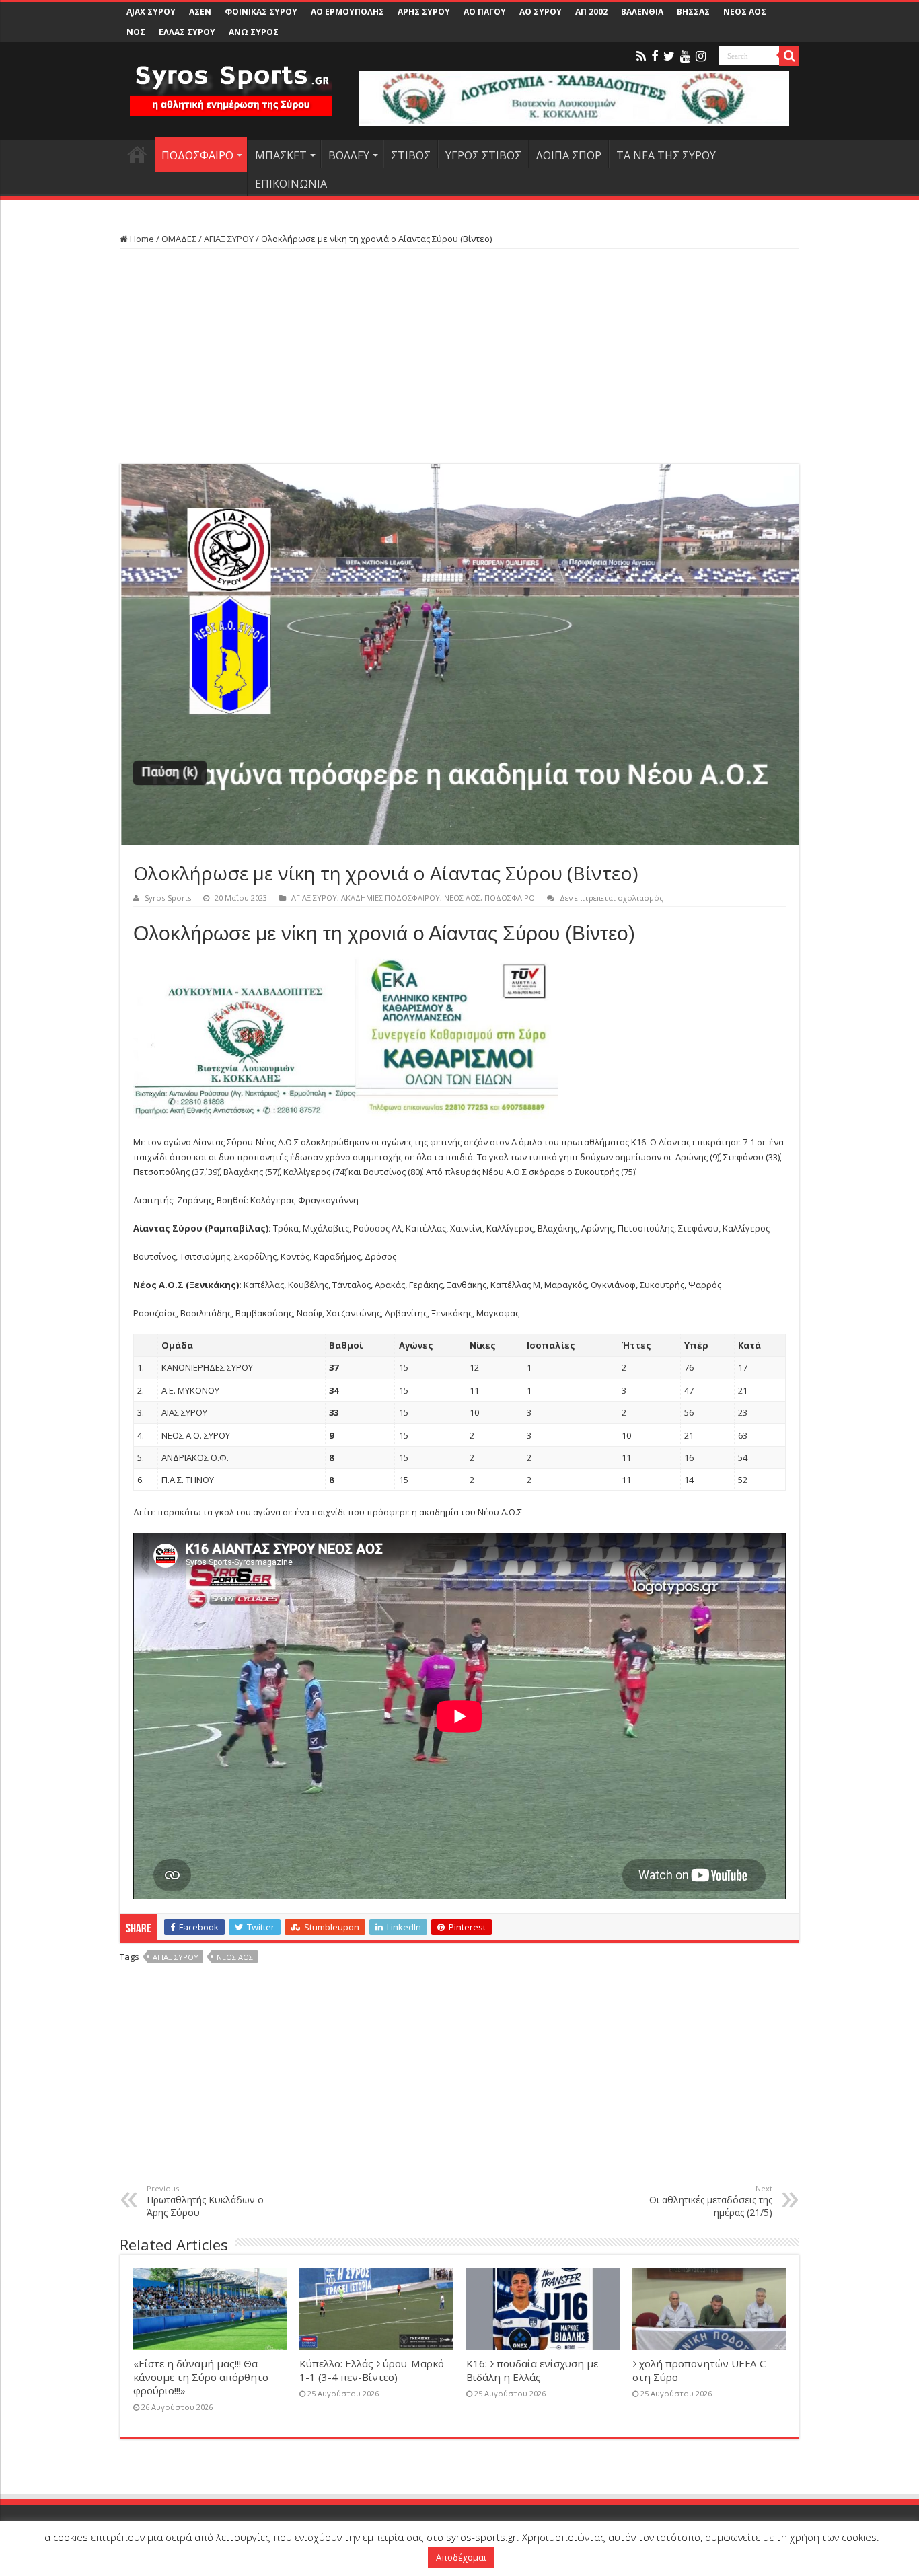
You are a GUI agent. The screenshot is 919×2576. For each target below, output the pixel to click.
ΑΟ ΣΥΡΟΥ (541, 12)
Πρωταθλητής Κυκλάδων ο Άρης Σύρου (205, 2201)
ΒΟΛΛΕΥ (349, 155)
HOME (137, 154)
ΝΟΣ (136, 32)
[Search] (789, 56)
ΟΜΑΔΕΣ (179, 239)
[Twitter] (669, 56)
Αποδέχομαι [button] (461, 2557)
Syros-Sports (168, 898)
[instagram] (701, 56)
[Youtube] (685, 56)
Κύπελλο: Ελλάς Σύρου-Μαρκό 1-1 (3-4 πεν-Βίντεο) (372, 2370)
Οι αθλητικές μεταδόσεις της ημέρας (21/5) (711, 2201)
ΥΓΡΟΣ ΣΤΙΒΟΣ (483, 155)
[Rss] (641, 56)
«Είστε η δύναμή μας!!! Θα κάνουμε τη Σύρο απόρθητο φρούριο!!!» (201, 2377)
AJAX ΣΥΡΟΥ (151, 12)
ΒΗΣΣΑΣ (693, 12)
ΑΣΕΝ (200, 12)
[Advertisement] (459, 356)
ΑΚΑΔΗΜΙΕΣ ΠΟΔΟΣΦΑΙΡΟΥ (391, 898)
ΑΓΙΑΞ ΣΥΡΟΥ (229, 239)
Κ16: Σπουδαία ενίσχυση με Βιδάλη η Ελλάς (532, 2370)
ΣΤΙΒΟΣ (411, 155)
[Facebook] (655, 56)
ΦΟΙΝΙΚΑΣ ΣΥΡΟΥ (261, 12)
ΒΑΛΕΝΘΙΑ (642, 12)
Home (141, 239)
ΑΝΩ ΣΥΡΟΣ (254, 32)
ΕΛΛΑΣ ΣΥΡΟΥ (187, 32)
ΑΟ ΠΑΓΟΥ (485, 12)
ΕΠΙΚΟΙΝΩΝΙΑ (291, 184)
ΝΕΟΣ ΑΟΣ (745, 12)
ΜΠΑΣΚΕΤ (281, 155)
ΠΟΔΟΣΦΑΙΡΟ (197, 155)
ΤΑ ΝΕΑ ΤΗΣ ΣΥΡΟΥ (666, 155)
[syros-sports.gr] (231, 82)
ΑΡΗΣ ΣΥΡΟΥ (424, 12)
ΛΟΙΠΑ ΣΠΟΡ (569, 155)
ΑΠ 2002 (591, 12)
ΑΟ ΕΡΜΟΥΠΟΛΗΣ (347, 12)
